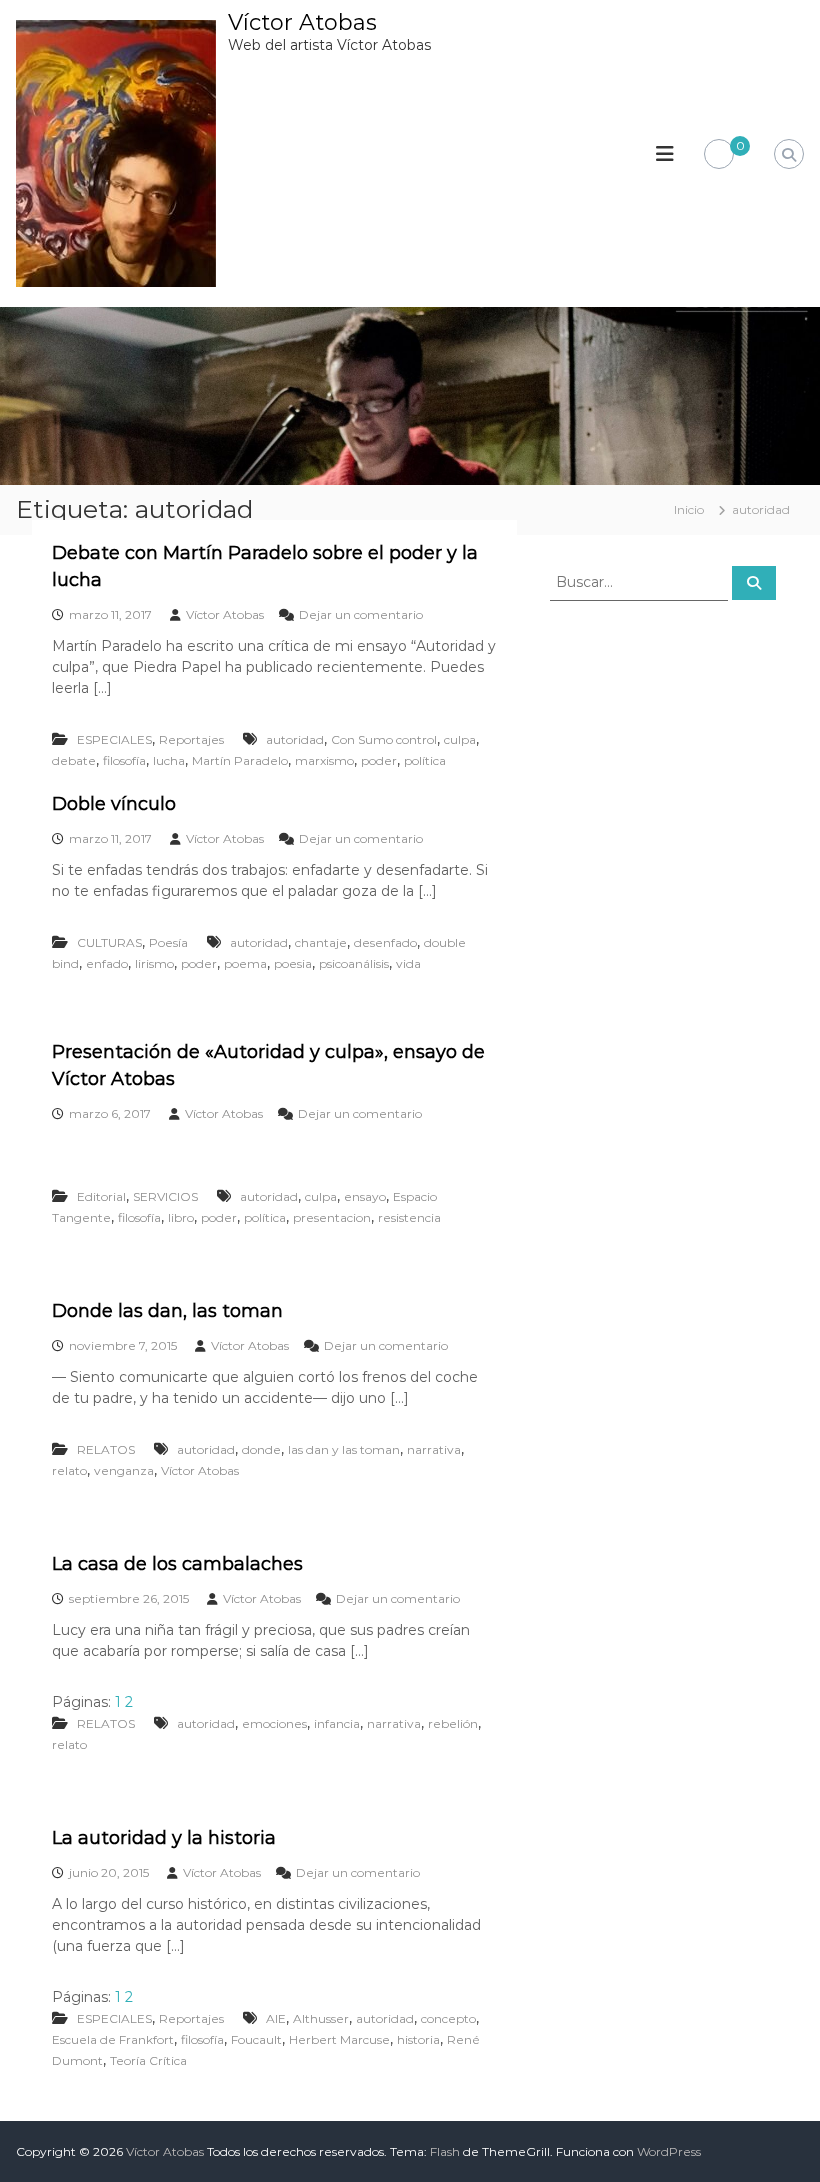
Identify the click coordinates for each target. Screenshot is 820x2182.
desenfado (385, 942)
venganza (124, 1470)
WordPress (669, 2151)
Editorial (101, 1196)
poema (245, 963)
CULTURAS (109, 942)
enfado (107, 963)
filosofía (124, 760)
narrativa (434, 1449)
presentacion (332, 1217)
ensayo (365, 1196)
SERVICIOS (165, 1196)
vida (408, 963)
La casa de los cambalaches (177, 1564)
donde (261, 1449)
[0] (718, 155)
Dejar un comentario (361, 614)
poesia (293, 963)
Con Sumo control (384, 739)
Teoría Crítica (148, 2060)
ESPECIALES (114, 739)
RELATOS (106, 1449)
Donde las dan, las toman (167, 1311)
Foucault (256, 2039)
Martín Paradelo (240, 760)
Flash (445, 2151)
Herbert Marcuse (339, 2039)
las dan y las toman (344, 1449)
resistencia (409, 1217)
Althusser (321, 2018)
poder (379, 760)
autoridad (295, 739)
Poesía (168, 942)
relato (69, 1470)
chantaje (321, 942)
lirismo (154, 963)
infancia (337, 1723)
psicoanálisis (354, 963)
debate (74, 760)
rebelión (453, 1723)
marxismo (324, 760)
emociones (274, 1723)
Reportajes (191, 739)
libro (181, 1217)
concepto (448, 2018)
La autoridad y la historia (164, 1838)
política (425, 760)
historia (418, 2039)
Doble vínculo (114, 804)
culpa (460, 739)
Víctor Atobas (302, 22)
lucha (169, 760)
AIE (276, 2018)
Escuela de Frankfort (113, 2039)
